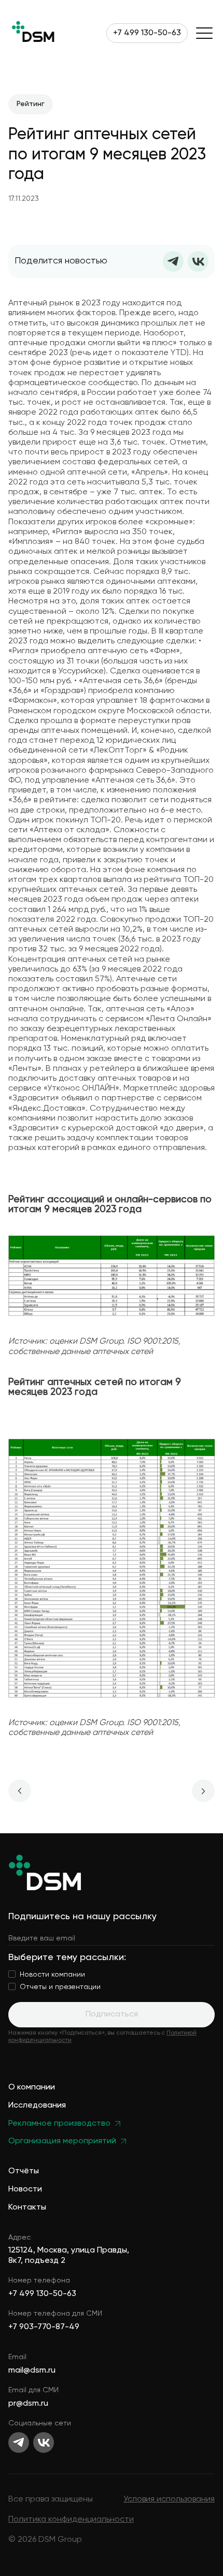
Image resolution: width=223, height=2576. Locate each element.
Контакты (27, 2208)
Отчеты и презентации (60, 1987)
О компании (32, 2088)
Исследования (37, 2106)
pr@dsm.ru (28, 2404)
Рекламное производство (59, 2124)
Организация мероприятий (62, 2141)
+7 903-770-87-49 (44, 2327)
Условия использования (169, 2499)
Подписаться (112, 2014)
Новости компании (52, 1975)
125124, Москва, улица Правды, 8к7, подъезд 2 (69, 2255)
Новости (25, 2190)
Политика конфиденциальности (71, 2520)
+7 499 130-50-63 (147, 33)
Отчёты (24, 2172)
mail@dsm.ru (32, 2371)
